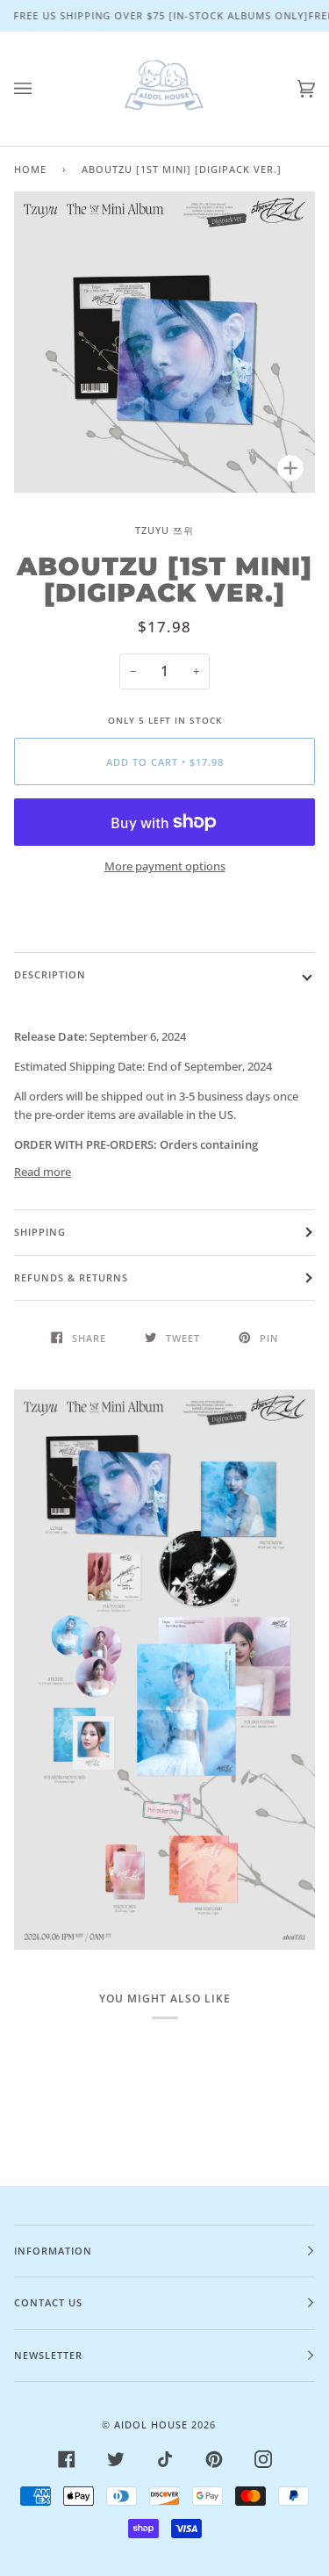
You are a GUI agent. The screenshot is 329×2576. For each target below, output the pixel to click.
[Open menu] (40, 89)
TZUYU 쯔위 (164, 530)
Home (30, 169)
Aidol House (151, 2424)
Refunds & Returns (71, 1277)
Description (50, 974)
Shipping (40, 1232)
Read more (43, 1172)
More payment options (165, 866)
